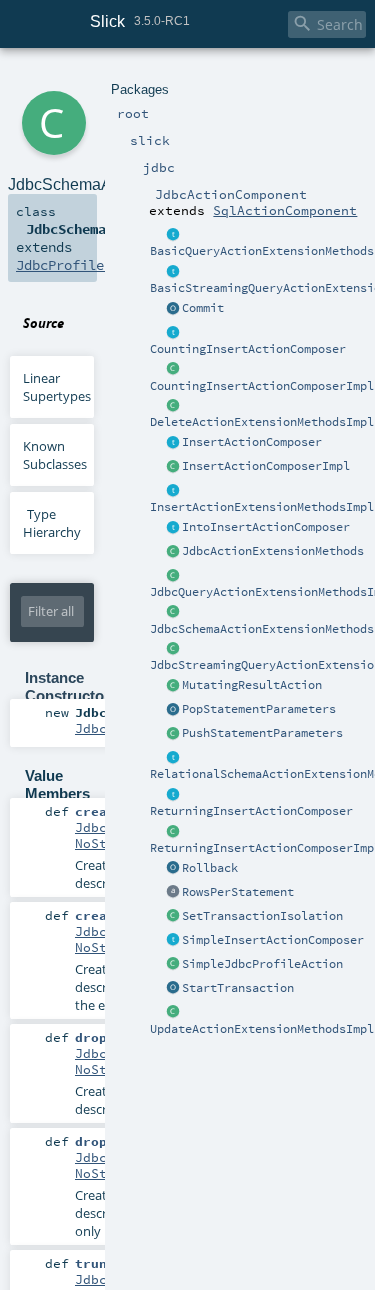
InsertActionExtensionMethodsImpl (262, 507)
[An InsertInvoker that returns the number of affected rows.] (173, 333)
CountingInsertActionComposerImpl (262, 386)
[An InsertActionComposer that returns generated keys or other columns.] (173, 795)
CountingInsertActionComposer (248, 349)
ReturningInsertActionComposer (251, 811)
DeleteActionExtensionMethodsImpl (262, 422)
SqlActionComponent (285, 210)
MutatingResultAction (252, 685)
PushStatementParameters (262, 733)
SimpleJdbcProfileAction (262, 964)
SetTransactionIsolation (262, 916)
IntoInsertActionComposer (266, 527)
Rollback (210, 868)
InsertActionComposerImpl (266, 466)
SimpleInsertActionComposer (273, 940)
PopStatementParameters (259, 709)
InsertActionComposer (252, 442)
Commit (203, 308)
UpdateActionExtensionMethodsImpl (262, 1029)
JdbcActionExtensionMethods (273, 551)
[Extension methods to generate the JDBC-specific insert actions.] (173, 443)
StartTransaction (238, 988)
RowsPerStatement (238, 892)
